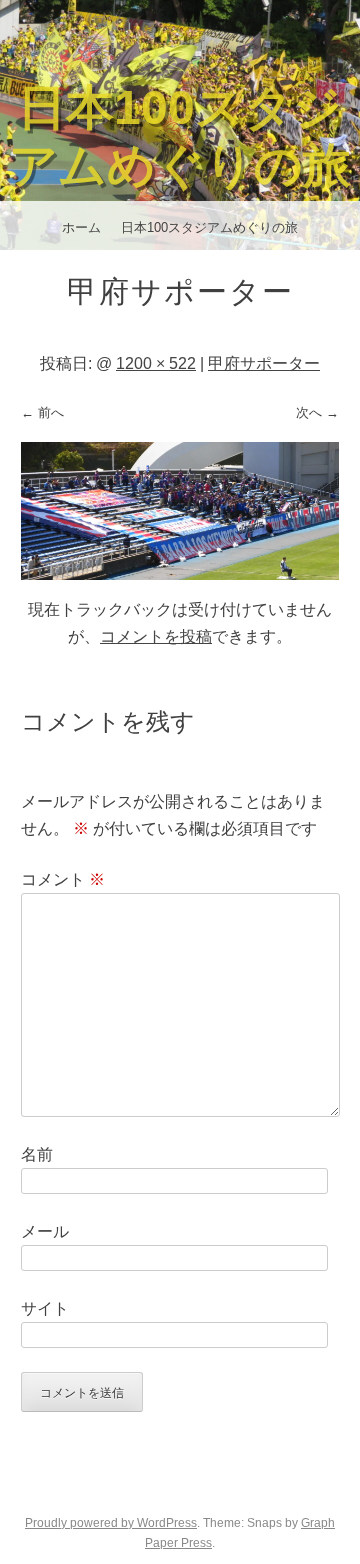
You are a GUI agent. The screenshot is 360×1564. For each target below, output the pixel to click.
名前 (37, 1154)
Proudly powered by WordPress (111, 1523)
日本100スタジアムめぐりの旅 (209, 227)
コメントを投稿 (156, 636)
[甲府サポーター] (180, 574)
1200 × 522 (156, 363)
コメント (63, 879)
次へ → (317, 412)
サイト (45, 1308)
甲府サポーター (264, 363)
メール (45, 1231)
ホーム (81, 227)
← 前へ (42, 412)
